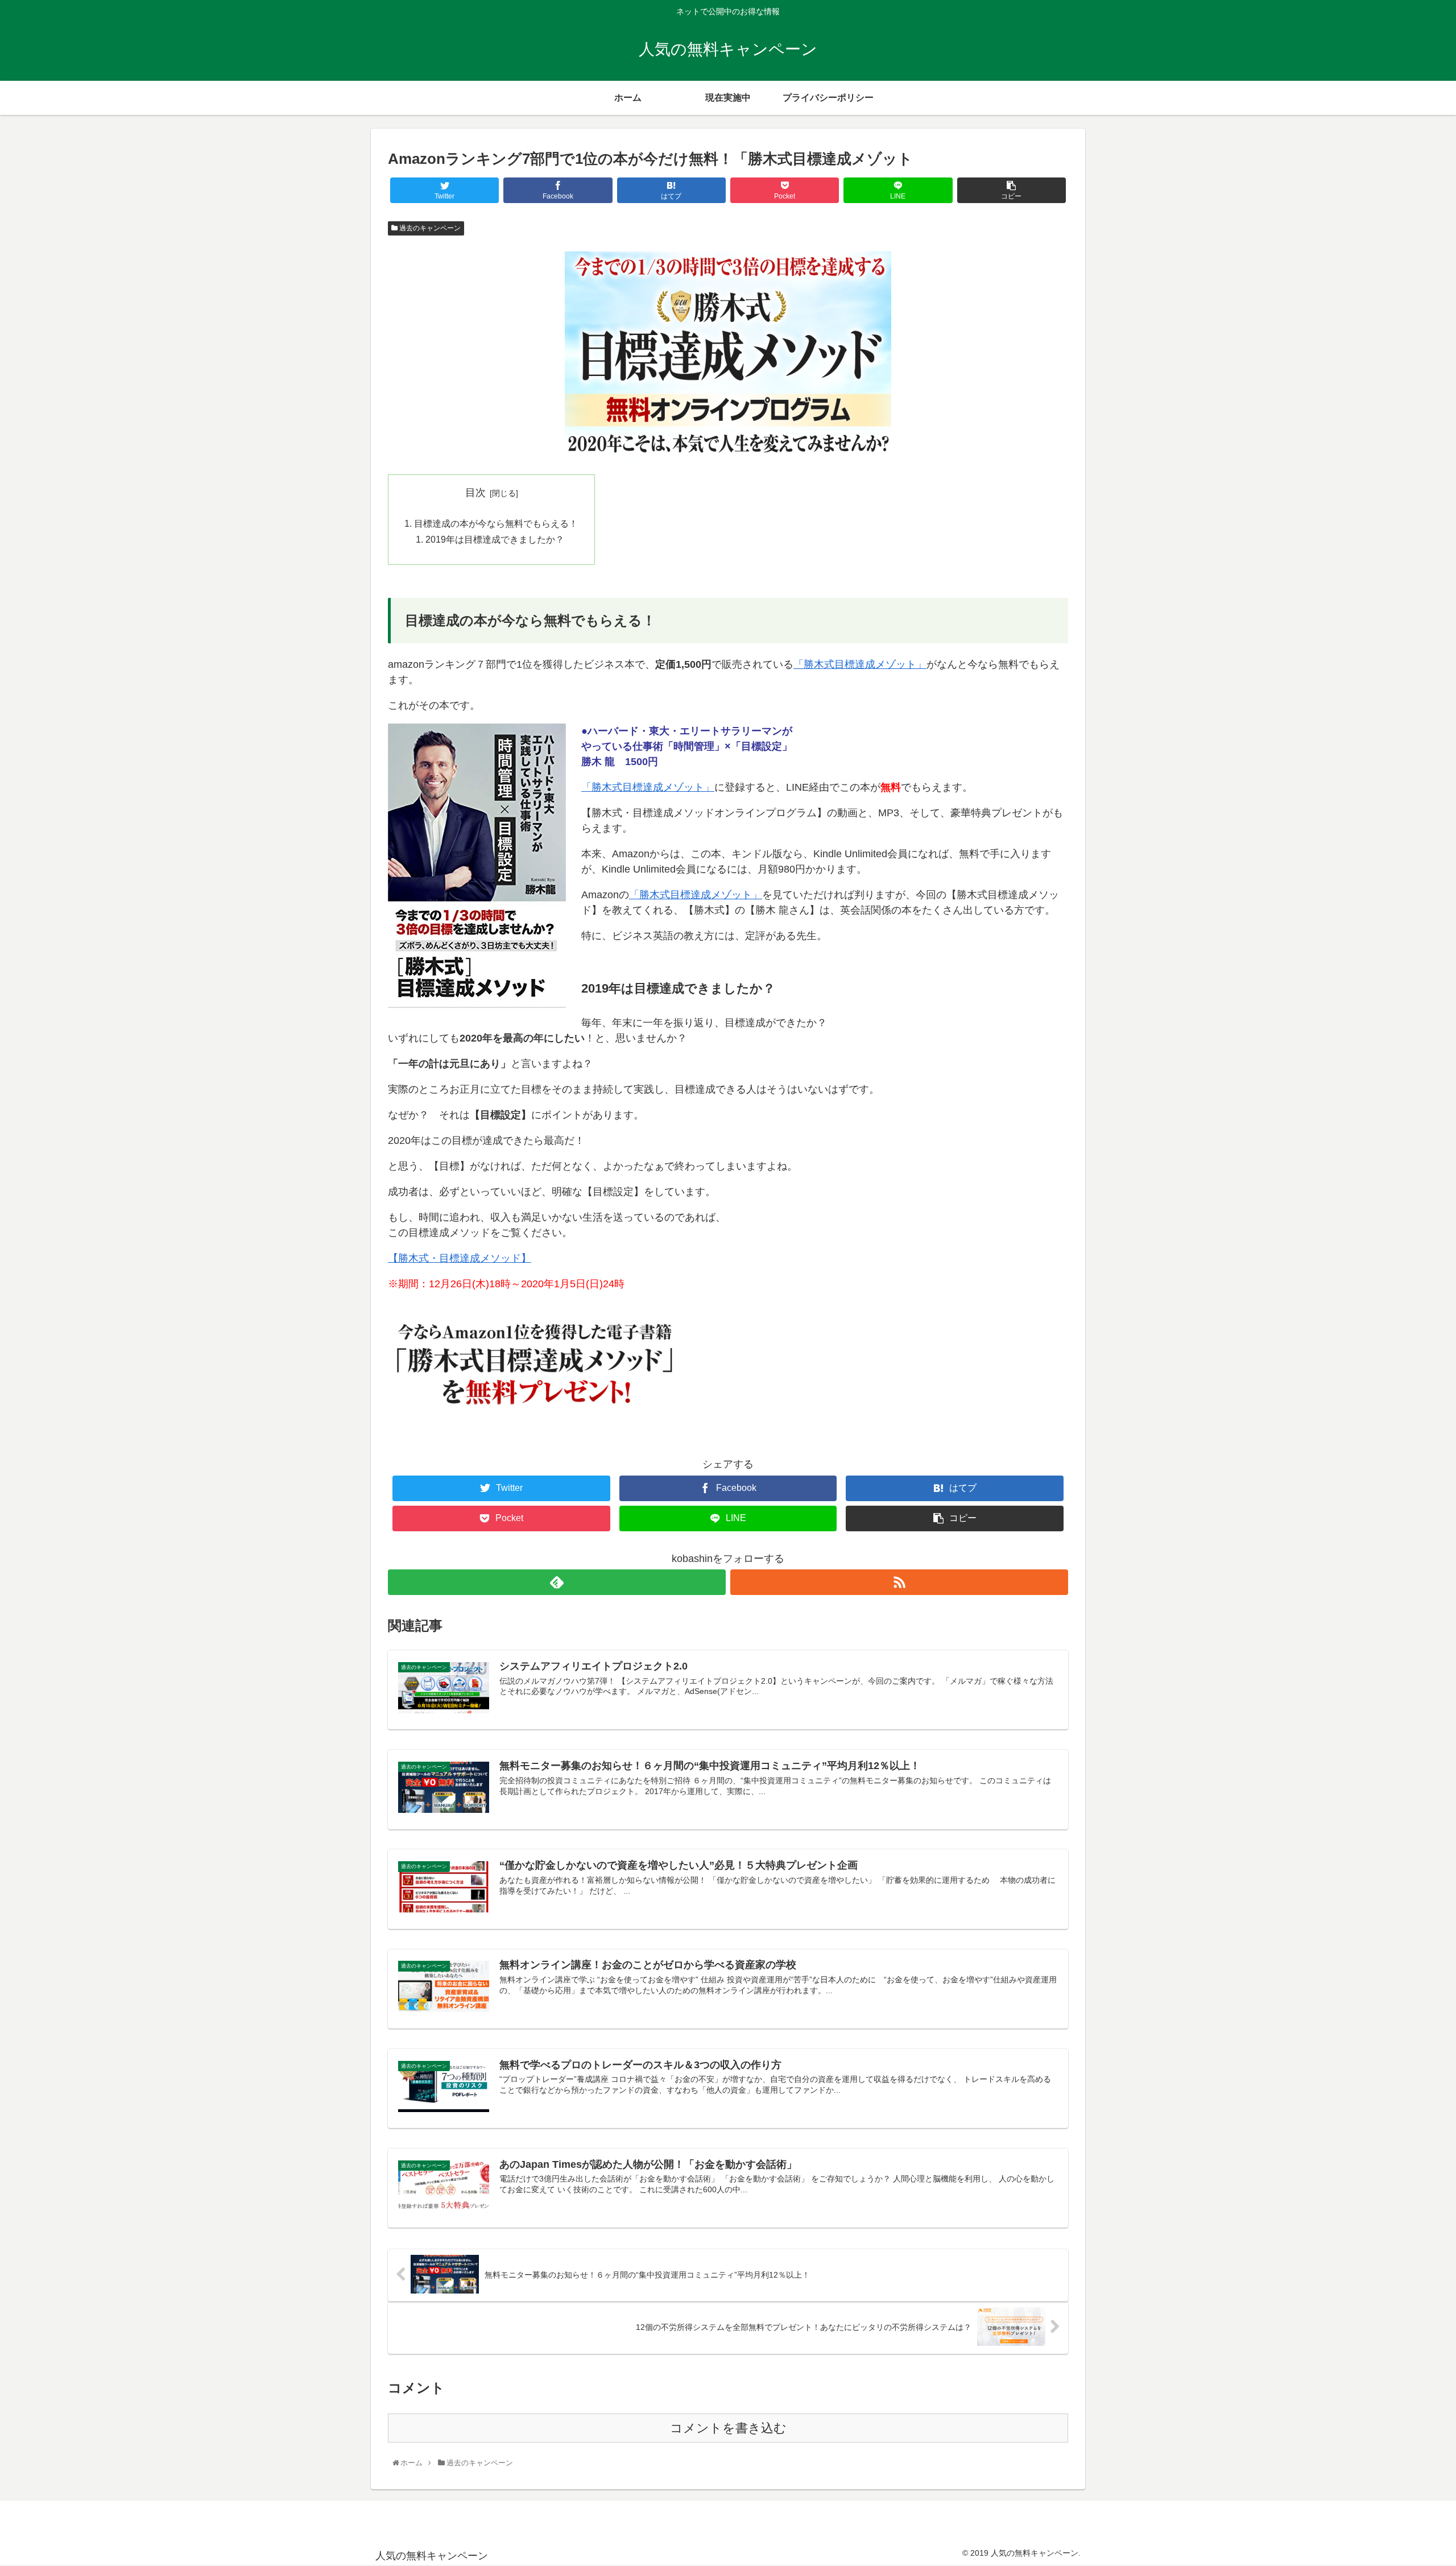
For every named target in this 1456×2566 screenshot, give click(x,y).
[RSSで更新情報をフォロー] (899, 1582)
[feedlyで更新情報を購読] (557, 1582)
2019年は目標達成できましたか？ (495, 539)
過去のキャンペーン (429, 228)
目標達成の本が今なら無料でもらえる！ (496, 523)
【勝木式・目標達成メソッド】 (460, 1258)
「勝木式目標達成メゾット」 (860, 664)
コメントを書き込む (728, 2428)
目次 (475, 493)
